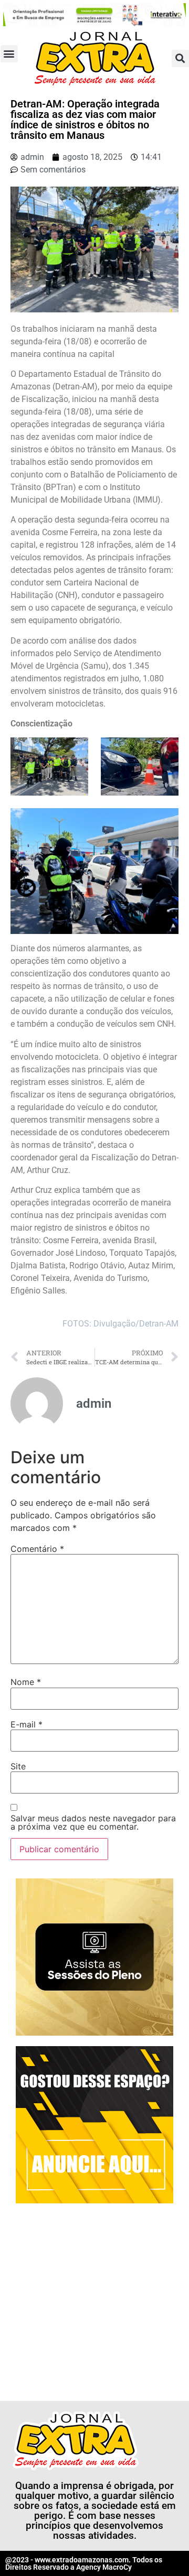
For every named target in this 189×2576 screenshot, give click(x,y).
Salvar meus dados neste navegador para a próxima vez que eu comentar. (93, 1822)
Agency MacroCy (104, 2567)
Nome (26, 1682)
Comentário (37, 1549)
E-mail (27, 1724)
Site (18, 1766)
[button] (9, 54)
